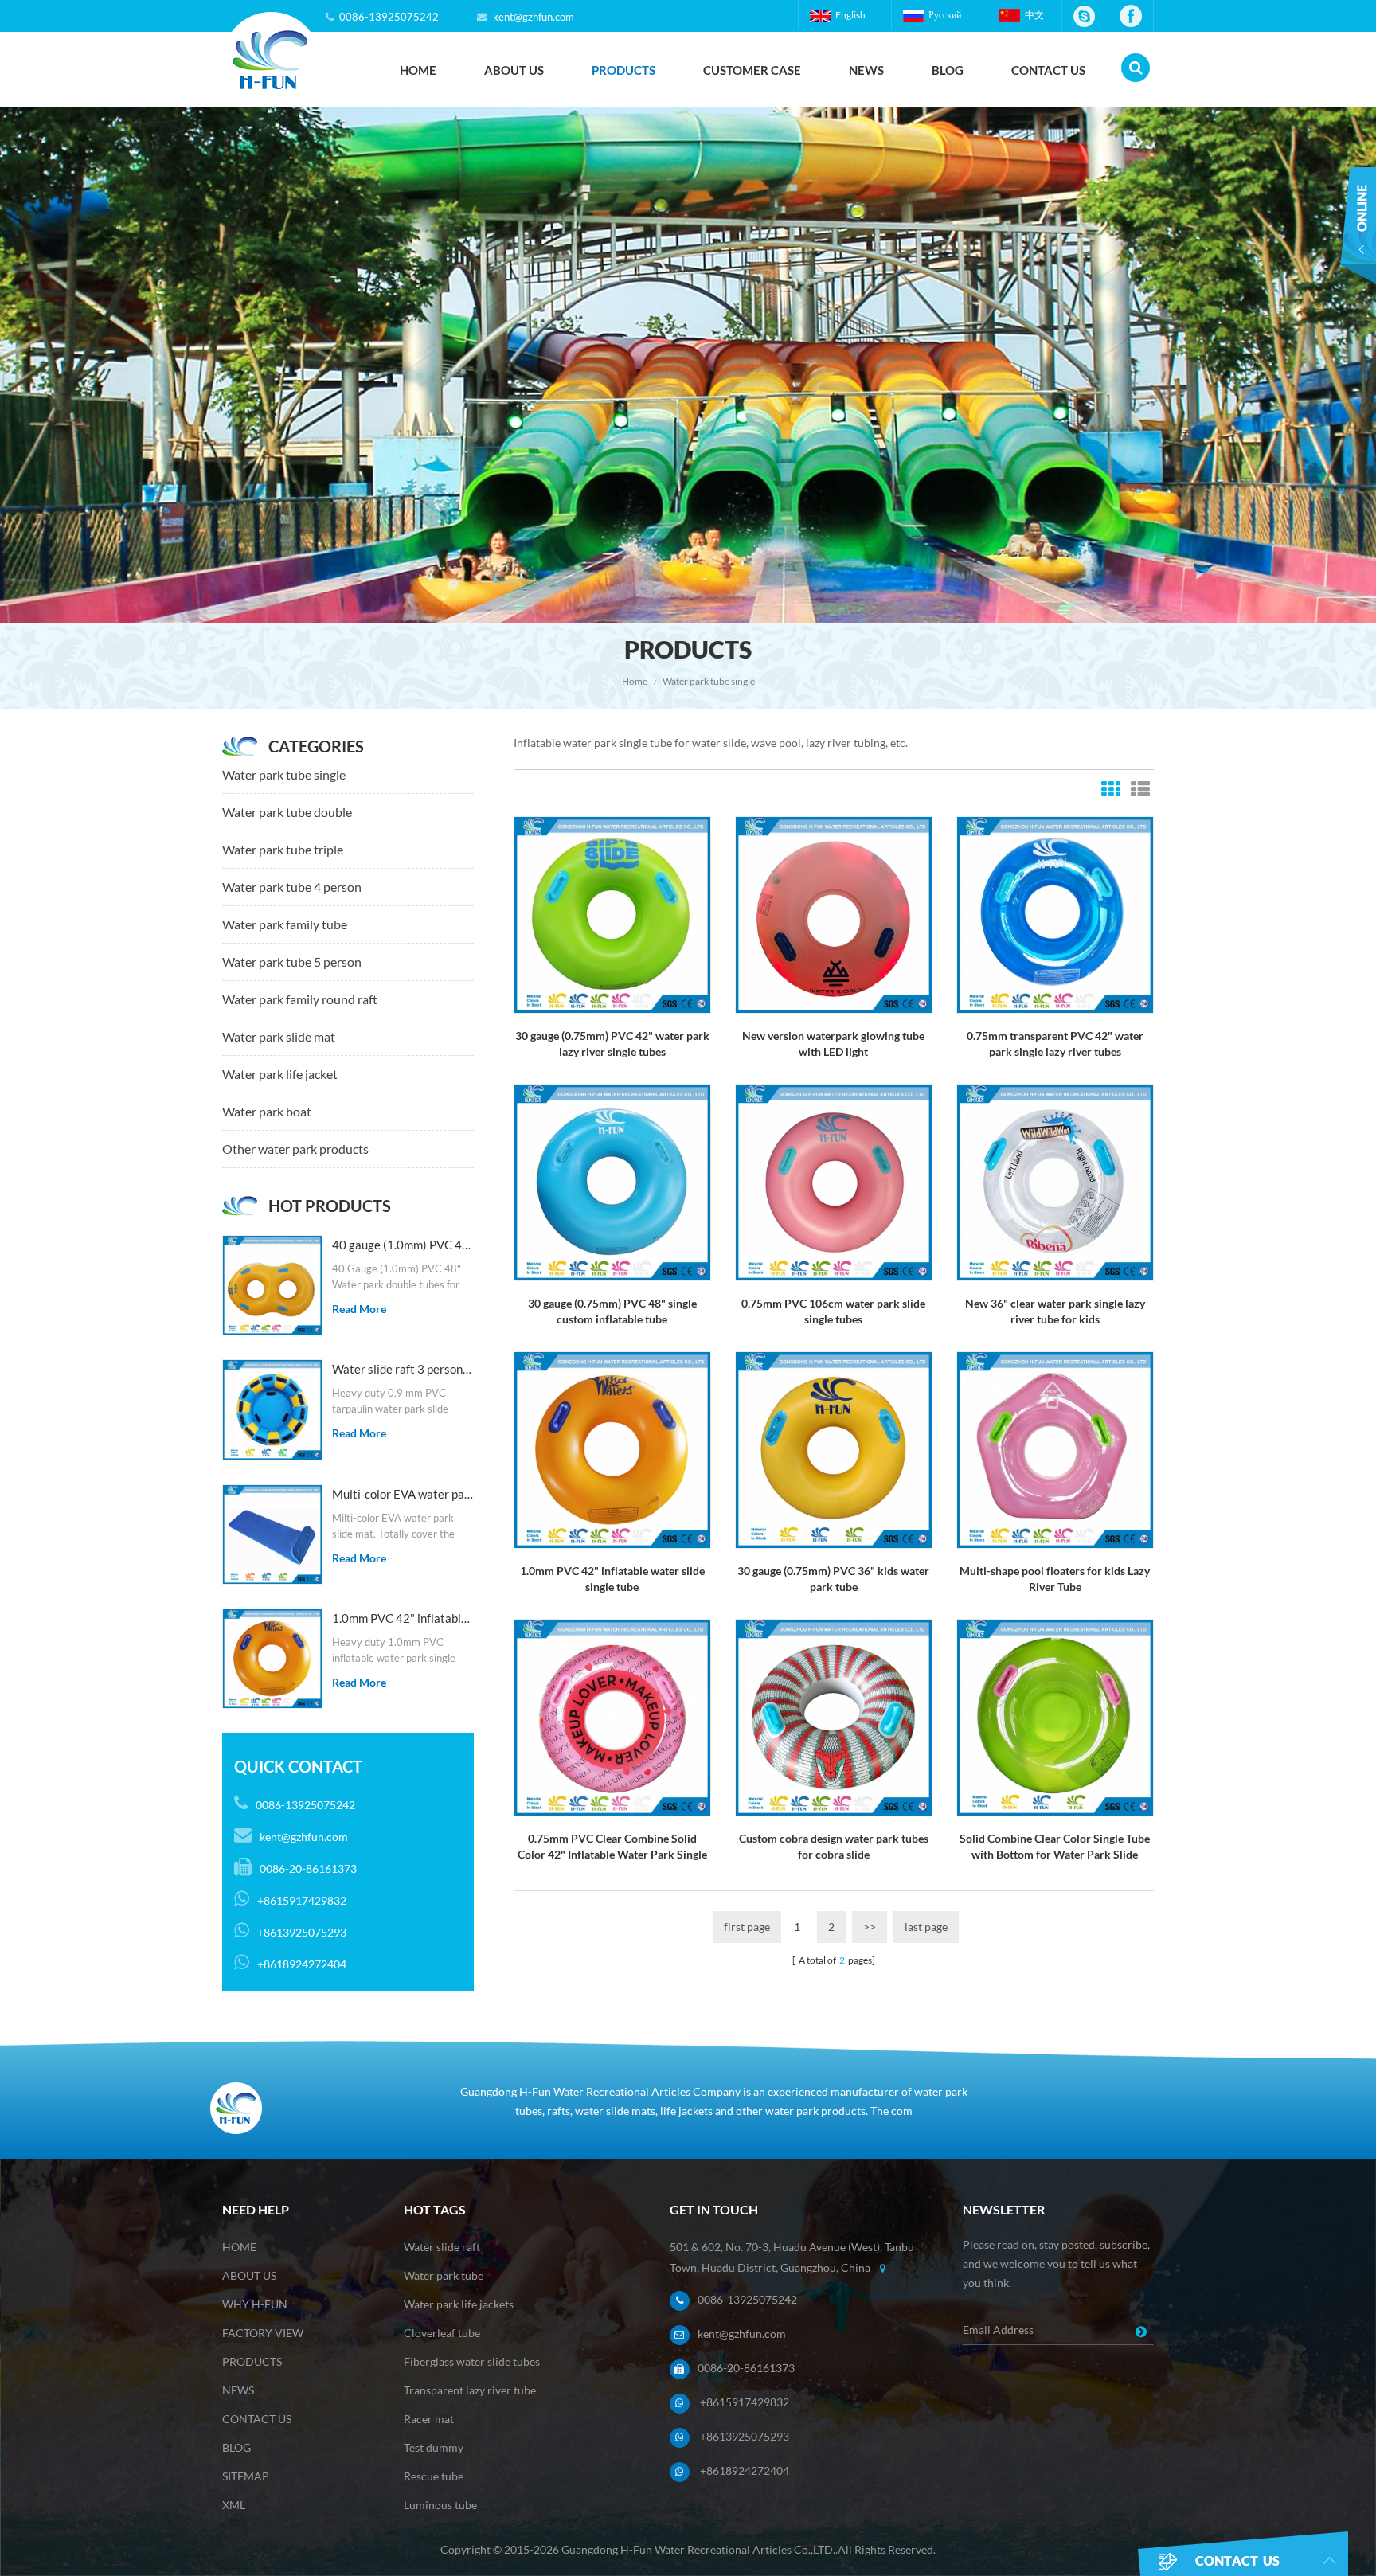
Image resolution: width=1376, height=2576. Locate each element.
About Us (514, 70)
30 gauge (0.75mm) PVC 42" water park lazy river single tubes (612, 1044)
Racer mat (429, 2419)
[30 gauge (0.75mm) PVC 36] (834, 1449)
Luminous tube (440, 2505)
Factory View (263, 2333)
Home (418, 70)
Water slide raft (442, 2247)
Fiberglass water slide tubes (472, 2361)
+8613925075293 (745, 2436)
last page (926, 1927)
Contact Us (1048, 70)
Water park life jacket (280, 1074)
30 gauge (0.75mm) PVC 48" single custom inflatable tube (612, 1311)
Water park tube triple (283, 849)
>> (870, 1927)
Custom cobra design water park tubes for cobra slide (834, 1846)
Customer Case (752, 70)
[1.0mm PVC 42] (272, 1659)
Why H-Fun (255, 2304)
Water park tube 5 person (292, 962)
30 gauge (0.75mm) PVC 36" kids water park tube (833, 1579)
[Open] (1358, 237)
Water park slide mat (279, 1036)
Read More (359, 1309)
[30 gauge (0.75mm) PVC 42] (612, 914)
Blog (948, 70)
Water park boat (267, 1111)
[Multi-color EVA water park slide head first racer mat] (272, 1534)
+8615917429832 (745, 2402)
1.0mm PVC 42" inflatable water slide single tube (403, 1618)
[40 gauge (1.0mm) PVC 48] (272, 1285)
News (866, 70)
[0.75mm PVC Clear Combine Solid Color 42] (612, 1716)
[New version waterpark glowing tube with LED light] (834, 914)
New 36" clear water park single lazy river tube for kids (1055, 1311)
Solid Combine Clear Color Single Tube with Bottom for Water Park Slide (1055, 1846)
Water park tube (444, 2275)
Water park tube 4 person (292, 887)
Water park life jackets (459, 2304)
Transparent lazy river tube (470, 2390)
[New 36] (1055, 1181)
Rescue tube (434, 2476)
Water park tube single (709, 681)
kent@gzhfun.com (534, 17)
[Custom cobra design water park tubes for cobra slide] (834, 1716)
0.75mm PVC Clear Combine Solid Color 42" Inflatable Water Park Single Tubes (612, 1847)
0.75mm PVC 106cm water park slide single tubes (833, 1311)
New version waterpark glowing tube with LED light (833, 1044)
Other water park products (295, 1149)
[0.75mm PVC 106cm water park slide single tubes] (834, 1181)
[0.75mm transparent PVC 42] (1055, 914)
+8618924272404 (745, 2470)
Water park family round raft (300, 999)
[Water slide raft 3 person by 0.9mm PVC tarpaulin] (272, 1409)
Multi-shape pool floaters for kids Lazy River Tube (1055, 1579)
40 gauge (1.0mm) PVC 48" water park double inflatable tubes (403, 1245)
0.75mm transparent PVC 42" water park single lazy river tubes (1055, 1044)
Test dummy (434, 2447)
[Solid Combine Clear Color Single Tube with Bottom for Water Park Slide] (1055, 1716)
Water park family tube (285, 924)
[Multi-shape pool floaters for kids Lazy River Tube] (1055, 1449)
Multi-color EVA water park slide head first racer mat (403, 1494)
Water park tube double (287, 812)
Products (623, 70)
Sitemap (246, 2476)
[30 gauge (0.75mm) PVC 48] (612, 1181)
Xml (234, 2505)
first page (747, 1927)
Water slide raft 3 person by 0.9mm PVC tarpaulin (403, 1369)
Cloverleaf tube (442, 2333)
